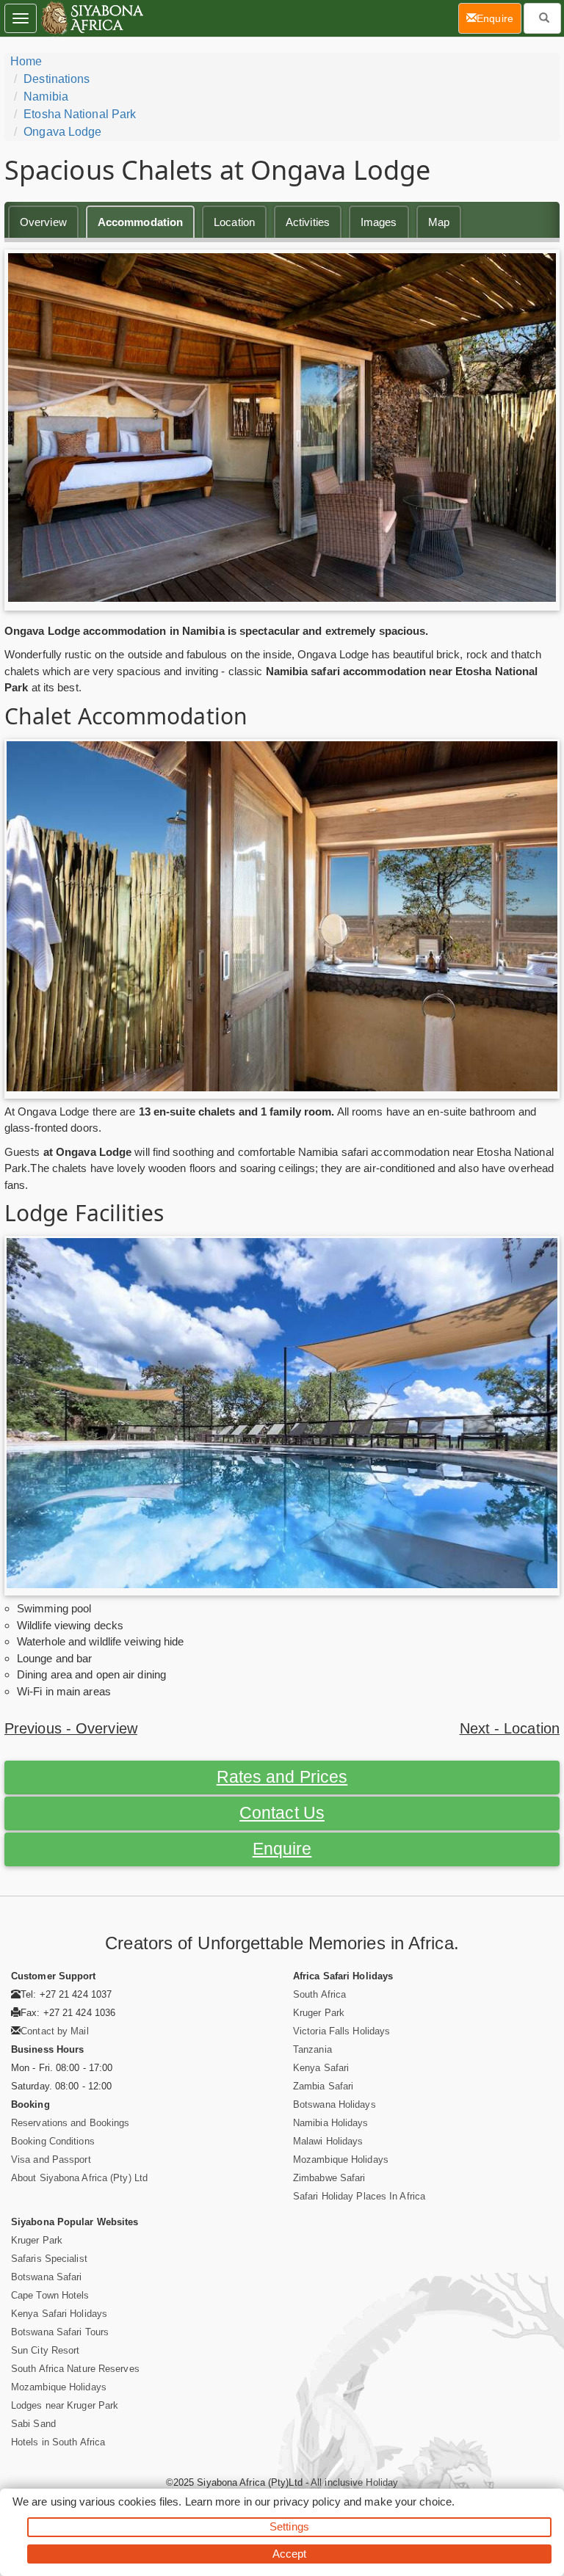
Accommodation (140, 222)
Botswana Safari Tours (60, 2332)
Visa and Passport (51, 2160)
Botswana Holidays (335, 2104)
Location (234, 222)
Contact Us (282, 1813)
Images (379, 222)
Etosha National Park (80, 114)
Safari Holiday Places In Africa (359, 2196)
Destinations (57, 79)
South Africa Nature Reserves (75, 2369)
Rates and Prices (282, 1777)
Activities (308, 222)
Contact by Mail (55, 2031)
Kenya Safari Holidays (59, 2314)
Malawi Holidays (328, 2141)
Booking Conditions (53, 2141)
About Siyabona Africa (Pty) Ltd (79, 2178)
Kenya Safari (321, 2068)
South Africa (319, 1994)
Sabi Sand (33, 2424)
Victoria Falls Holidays (341, 2031)
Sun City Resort (46, 2350)
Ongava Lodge (62, 132)
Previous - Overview (71, 1728)
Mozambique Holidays (341, 2160)
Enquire (282, 1849)
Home (26, 61)
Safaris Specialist (49, 2259)
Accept (290, 2554)
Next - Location (510, 1728)
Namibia (46, 97)
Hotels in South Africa (58, 2442)
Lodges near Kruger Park (65, 2405)
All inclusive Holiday (354, 2482)
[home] (91, 18)
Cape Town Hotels (50, 2295)
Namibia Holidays (331, 2123)
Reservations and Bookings (70, 2123)
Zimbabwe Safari (329, 2178)
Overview (43, 222)
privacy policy (307, 2502)
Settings (289, 2526)
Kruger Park (319, 2013)
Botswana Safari (47, 2277)
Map (439, 222)
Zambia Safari (323, 2086)
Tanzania (312, 2049)
